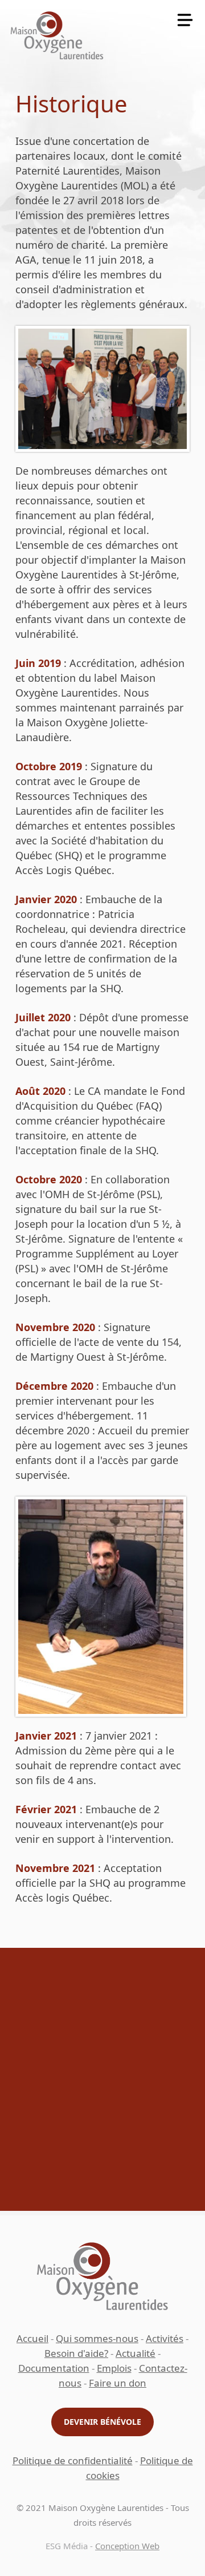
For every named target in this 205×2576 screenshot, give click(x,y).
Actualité (136, 2353)
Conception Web (127, 2546)
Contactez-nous (103, 2208)
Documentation (54, 2368)
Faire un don (118, 2383)
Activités (165, 2338)
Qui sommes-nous (97, 2338)
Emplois (114, 2368)
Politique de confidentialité (73, 2460)
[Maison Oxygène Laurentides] (57, 35)
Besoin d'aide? (76, 2353)
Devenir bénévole (102, 2422)
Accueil (32, 2338)
